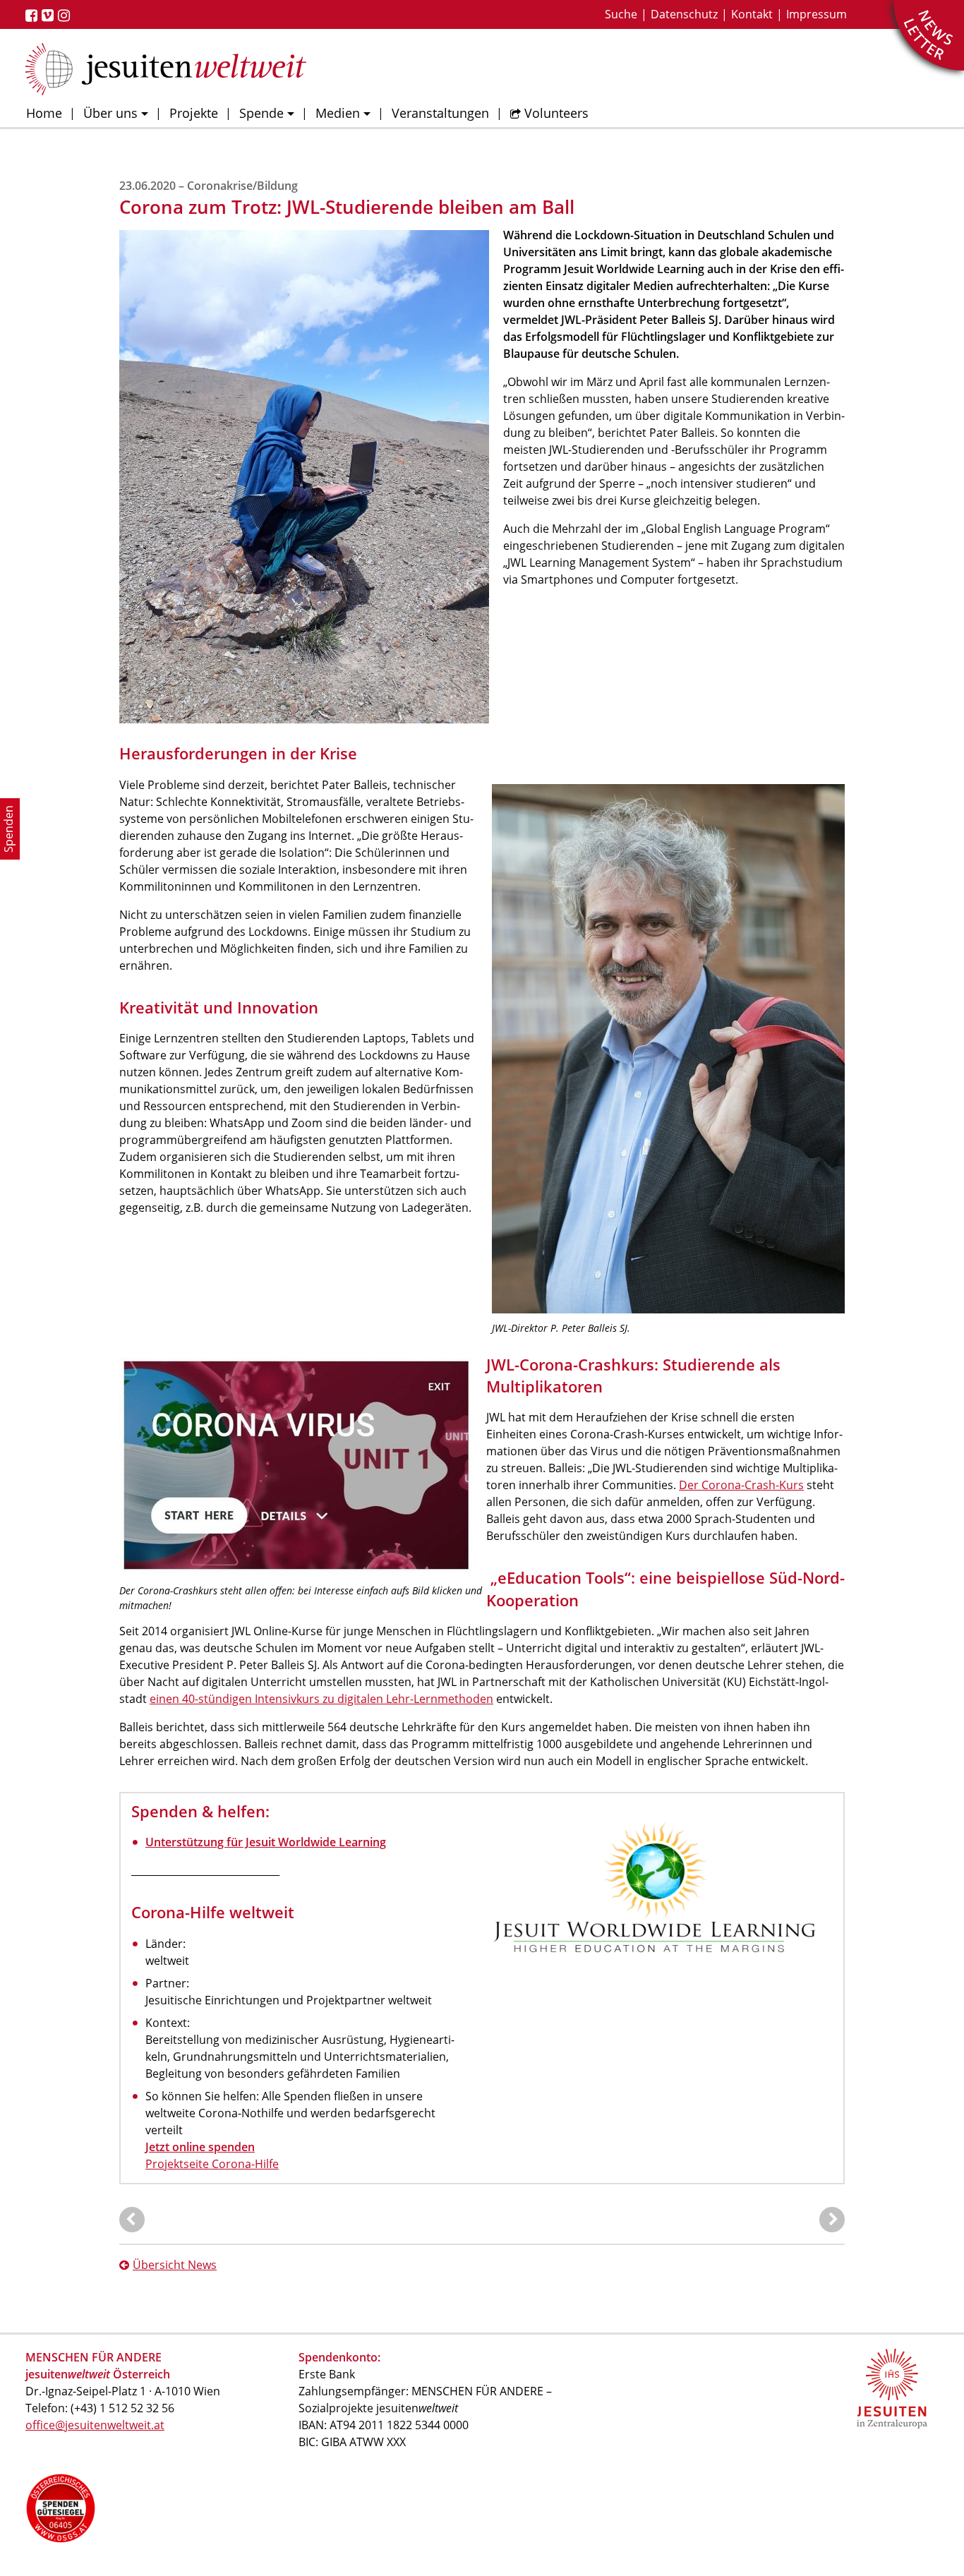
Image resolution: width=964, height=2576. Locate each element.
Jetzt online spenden (200, 2147)
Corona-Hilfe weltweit (213, 1912)
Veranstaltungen (440, 113)
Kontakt (752, 14)
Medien (338, 113)
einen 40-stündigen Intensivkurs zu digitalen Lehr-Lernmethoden (321, 1699)
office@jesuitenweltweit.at (95, 2425)
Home (44, 113)
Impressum (817, 14)
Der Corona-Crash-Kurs (741, 1485)
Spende (261, 113)
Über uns (110, 113)
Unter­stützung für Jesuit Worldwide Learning (266, 1842)
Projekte (194, 113)
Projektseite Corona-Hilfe (212, 2164)
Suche (621, 14)
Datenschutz (684, 14)
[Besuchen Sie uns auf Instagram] (66, 16)
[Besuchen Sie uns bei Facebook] (34, 16)
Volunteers (556, 113)
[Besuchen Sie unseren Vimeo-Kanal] (50, 16)
